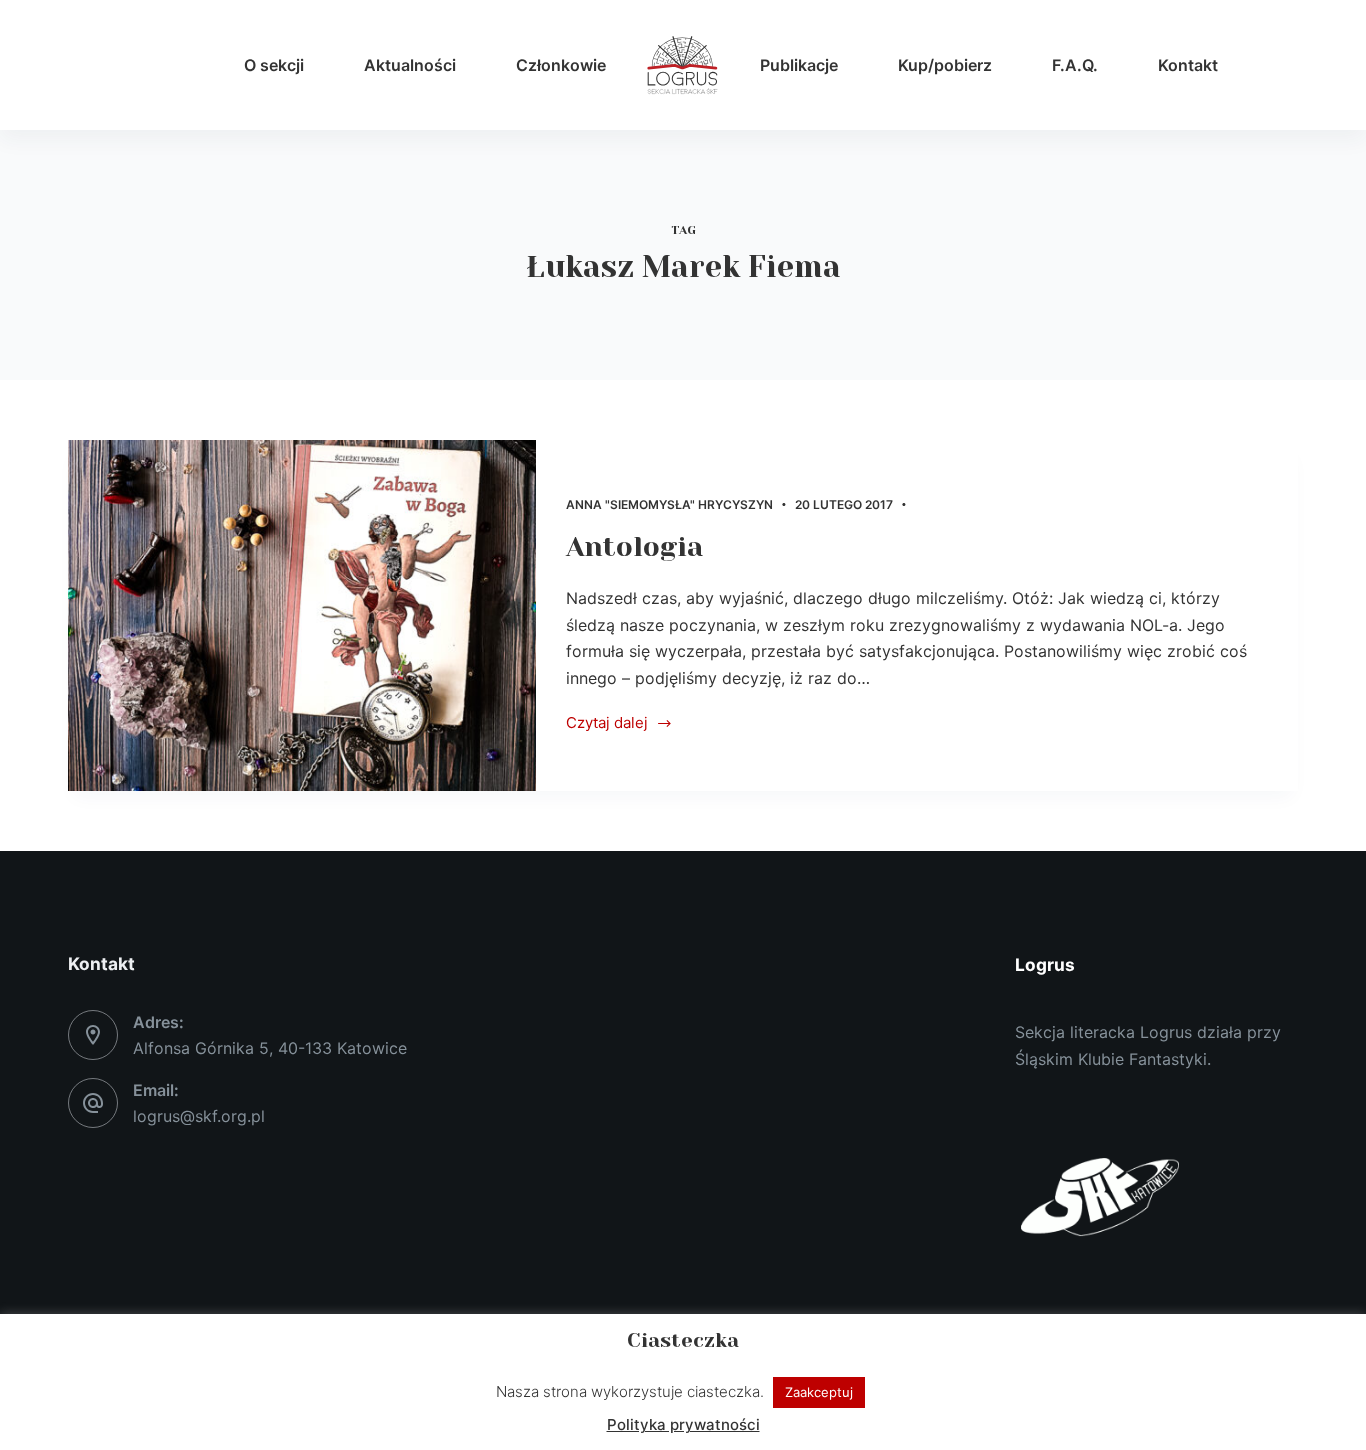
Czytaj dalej (607, 724)
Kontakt (1188, 65)
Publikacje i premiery (987, 504)
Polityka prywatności (683, 1424)
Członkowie (561, 65)
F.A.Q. (1075, 65)
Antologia (634, 547)
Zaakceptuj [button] (819, 1392)
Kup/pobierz (945, 65)
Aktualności (410, 65)
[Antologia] (302, 615)
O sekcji (274, 65)
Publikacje (799, 65)
